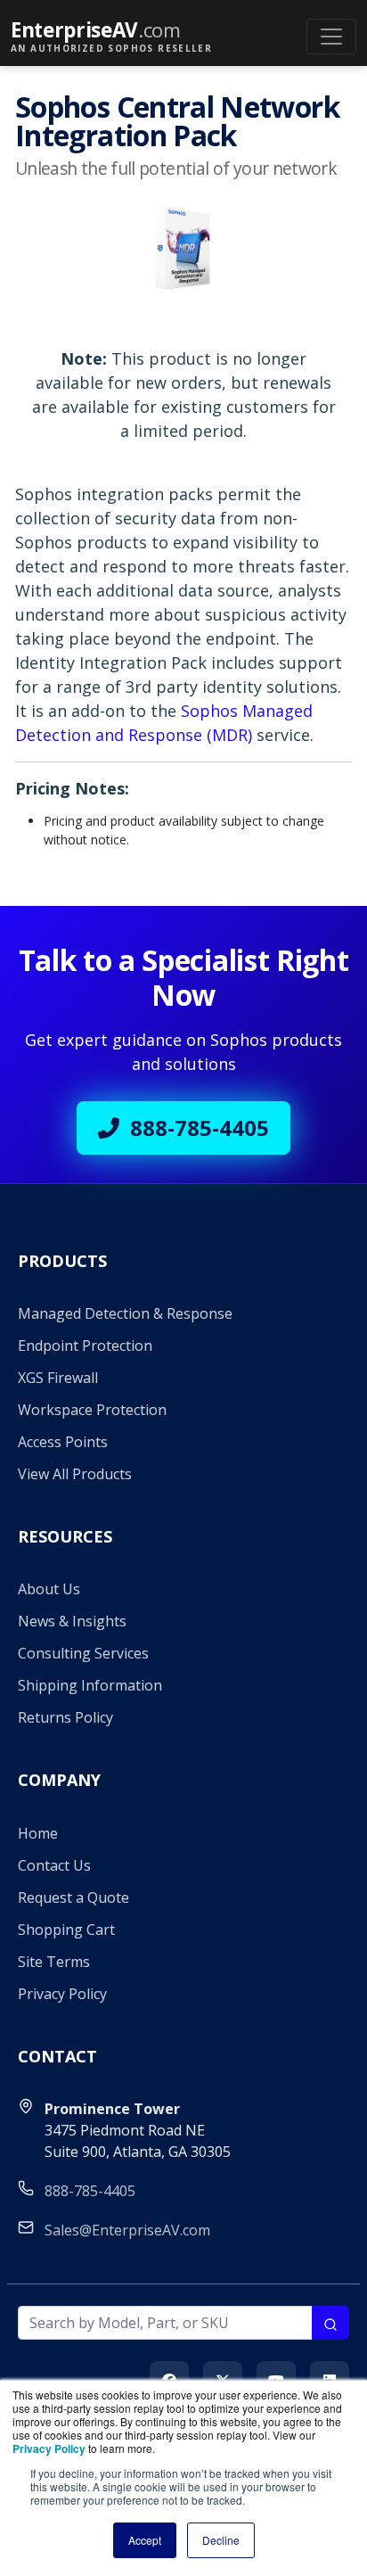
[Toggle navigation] (331, 37)
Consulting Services (83, 1653)
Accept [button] (145, 2540)
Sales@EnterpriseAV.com (127, 2230)
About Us (49, 1589)
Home (38, 1833)
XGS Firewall (58, 1378)
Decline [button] (221, 2540)
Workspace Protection (92, 1410)
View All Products (75, 1474)
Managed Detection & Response (125, 1313)
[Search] (330, 2323)
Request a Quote (73, 1897)
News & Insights (72, 1621)
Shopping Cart (66, 1930)
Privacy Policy (62, 1994)
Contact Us (54, 1865)
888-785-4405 (200, 1128)
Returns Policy (65, 1717)
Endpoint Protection (85, 1346)
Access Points (63, 1442)
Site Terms (54, 1962)
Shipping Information (90, 1685)
